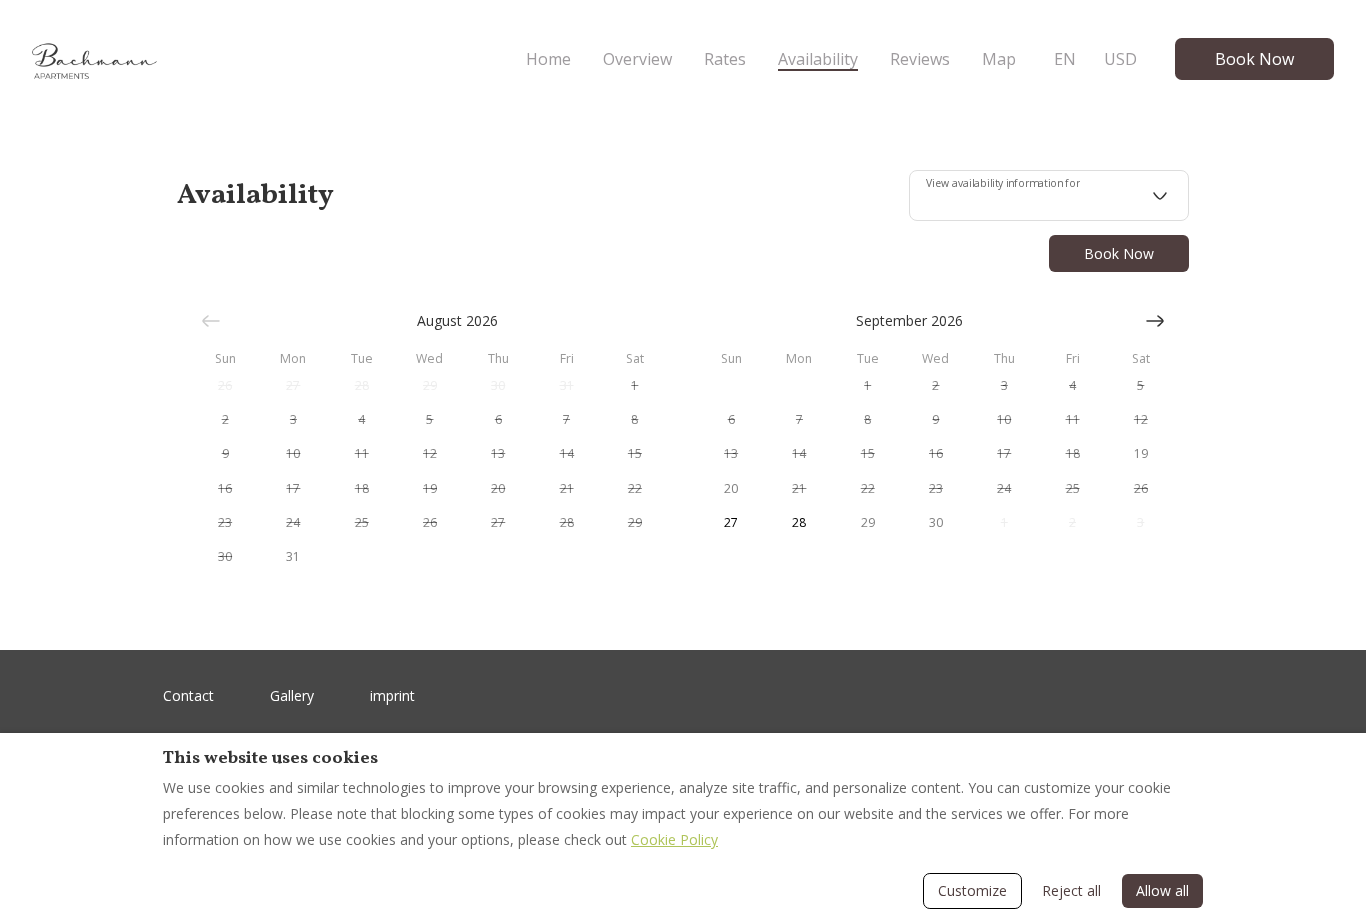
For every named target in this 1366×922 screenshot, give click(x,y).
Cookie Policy (674, 839)
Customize (972, 890)
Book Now (1254, 59)
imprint (392, 695)
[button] (225, 386)
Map (999, 59)
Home (548, 59)
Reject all (1071, 890)
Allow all (1162, 890)
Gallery (292, 695)
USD (1120, 59)
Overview (637, 59)
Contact (188, 695)
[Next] (1155, 321)
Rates (725, 59)
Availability (818, 59)
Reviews (920, 59)
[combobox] (1049, 196)
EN (1065, 59)
